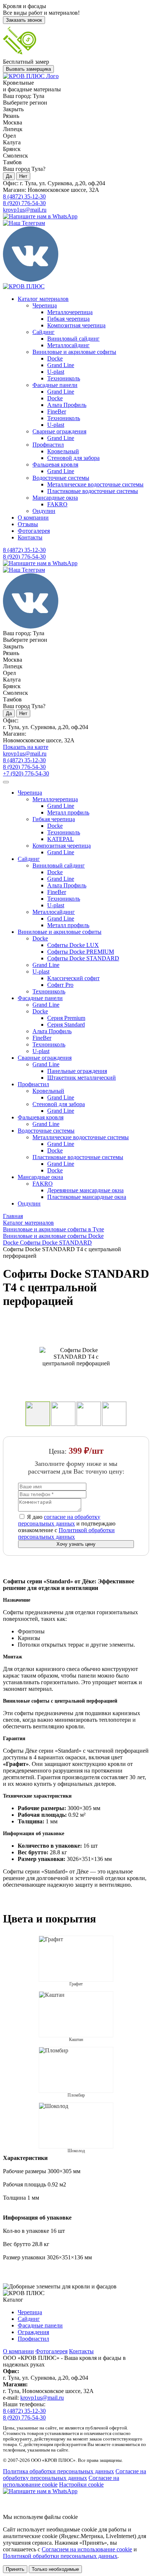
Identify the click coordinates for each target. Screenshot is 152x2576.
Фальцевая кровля (55, 464)
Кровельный (63, 451)
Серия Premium (66, 1018)
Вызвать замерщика (28, 69)
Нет (23, 176)
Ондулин (44, 511)
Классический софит (73, 978)
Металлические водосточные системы (95, 484)
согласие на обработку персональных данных (59, 1520)
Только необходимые (55, 2569)
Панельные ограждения (77, 1071)
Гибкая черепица (68, 319)
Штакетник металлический (82, 1078)
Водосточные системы (61, 478)
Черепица (45, 305)
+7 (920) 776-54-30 (26, 773)
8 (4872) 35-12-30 (24, 196)
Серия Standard (66, 1025)
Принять (15, 2569)
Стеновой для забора (73, 458)
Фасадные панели (55, 385)
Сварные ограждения (59, 431)
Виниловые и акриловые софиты (74, 352)
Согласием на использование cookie (87, 2549)
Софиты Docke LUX (73, 945)
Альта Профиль (67, 405)
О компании (33, 518)
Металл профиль (68, 812)
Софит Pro (60, 985)
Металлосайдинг (68, 345)
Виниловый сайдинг (73, 339)
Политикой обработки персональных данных (66, 1533)
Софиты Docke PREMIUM (81, 952)
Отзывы (28, 524)
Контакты (30, 537)
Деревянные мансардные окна (85, 1190)
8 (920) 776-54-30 (24, 203)
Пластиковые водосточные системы (93, 491)
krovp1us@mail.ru (25, 210)
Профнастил (48, 445)
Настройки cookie (81, 2484)
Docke (55, 358)
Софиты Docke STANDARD (83, 958)
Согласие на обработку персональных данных (75, 2475)
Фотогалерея (34, 531)
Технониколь (64, 378)
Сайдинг (44, 332)
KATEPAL (61, 839)
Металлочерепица (70, 312)
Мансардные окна (55, 498)
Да (9, 176)
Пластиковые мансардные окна (87, 1197)
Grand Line (61, 365)
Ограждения (33, 2332)
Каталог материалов (43, 299)
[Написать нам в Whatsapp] (76, 2491)
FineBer (57, 411)
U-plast (56, 372)
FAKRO (57, 504)
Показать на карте (26, 747)
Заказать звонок (24, 20)
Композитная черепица (76, 325)
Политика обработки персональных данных (58, 2471)
